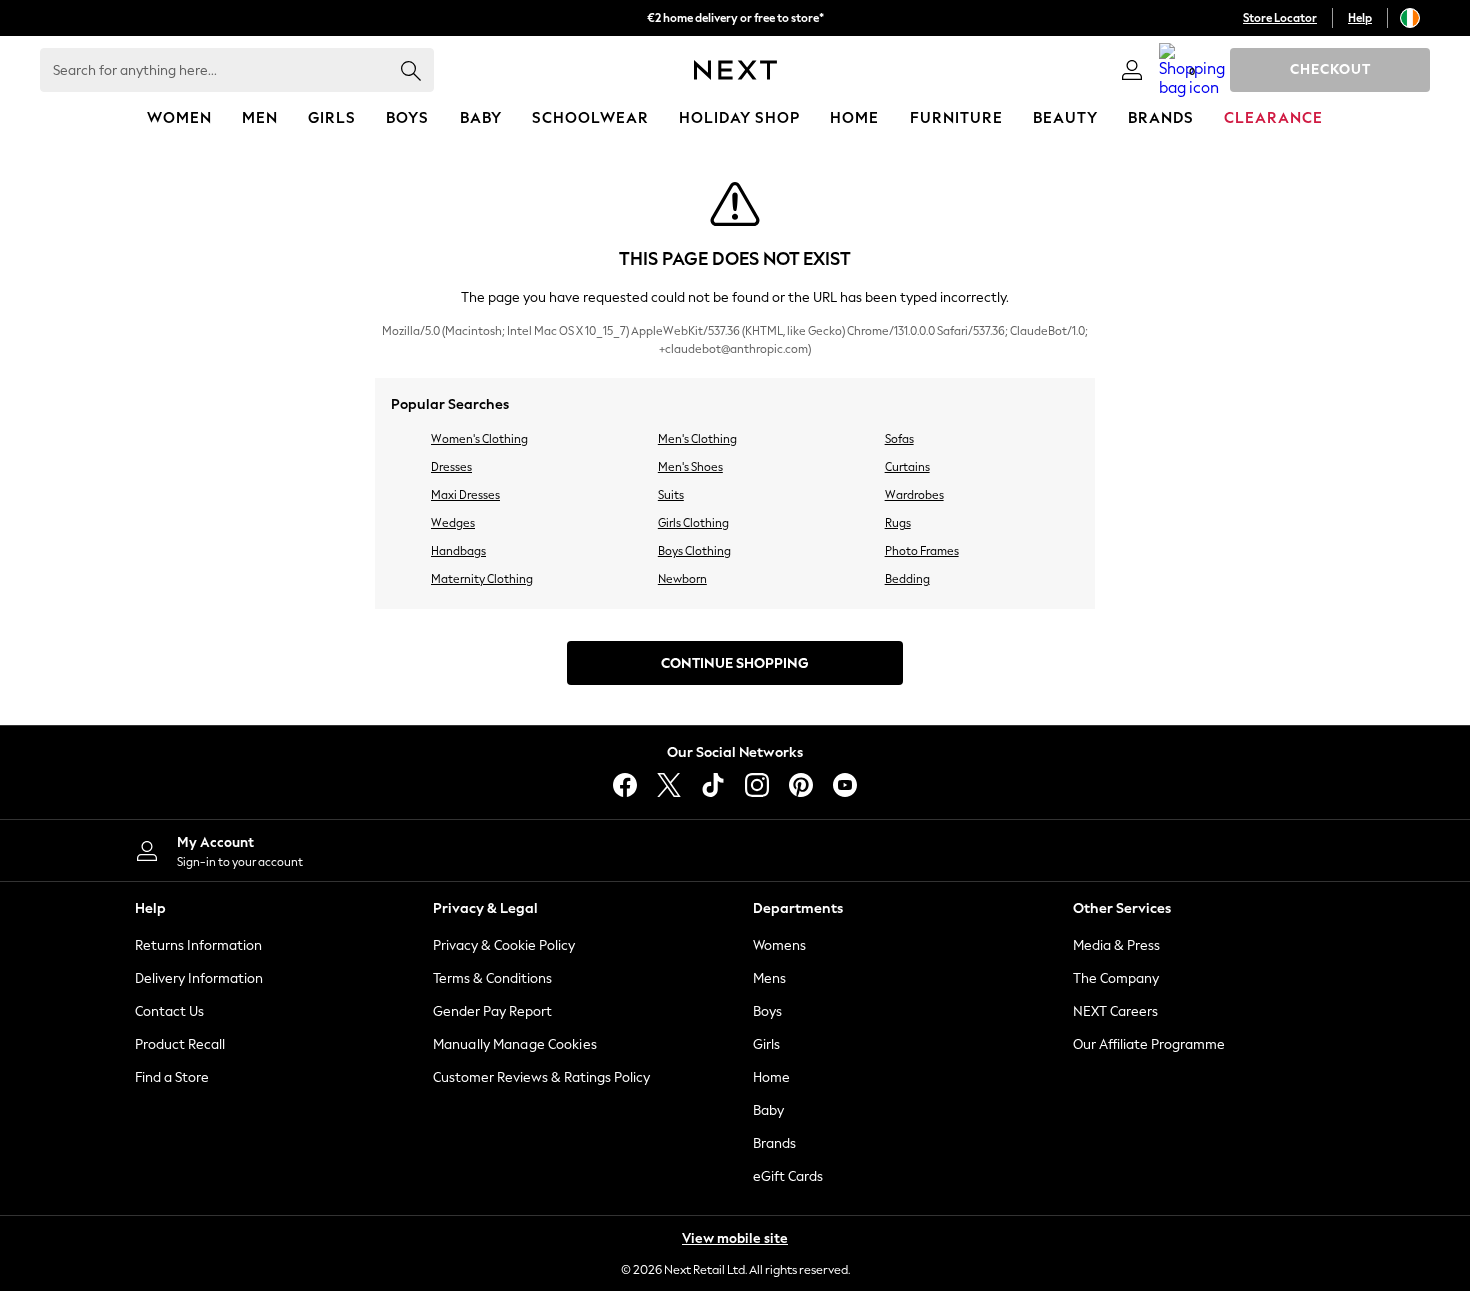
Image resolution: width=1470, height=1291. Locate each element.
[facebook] (625, 785)
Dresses (451, 467)
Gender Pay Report (492, 1011)
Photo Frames (922, 551)
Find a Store (172, 1077)
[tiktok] (713, 785)
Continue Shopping (735, 663)
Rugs (898, 523)
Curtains (907, 467)
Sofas (899, 439)
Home (771, 1077)
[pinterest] (801, 785)
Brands (774, 1143)
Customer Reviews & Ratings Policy (541, 1077)
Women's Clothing (479, 439)
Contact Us (169, 1011)
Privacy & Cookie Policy (504, 945)
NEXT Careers (1115, 1011)
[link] (1132, 70)
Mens (769, 978)
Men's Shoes (690, 467)
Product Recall (180, 1044)
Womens (779, 945)
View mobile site (735, 1238)
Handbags (458, 551)
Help (1360, 18)
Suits (671, 495)
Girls (766, 1044)
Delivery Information (199, 978)
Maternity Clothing (482, 579)
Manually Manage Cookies (515, 1044)
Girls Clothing (693, 523)
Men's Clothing (697, 439)
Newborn (682, 579)
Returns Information (198, 945)
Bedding (907, 579)
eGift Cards (788, 1176)
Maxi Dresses (465, 495)
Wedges (453, 523)
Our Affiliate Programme (1149, 1044)
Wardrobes (914, 495)
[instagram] (757, 785)
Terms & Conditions (492, 978)
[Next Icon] (735, 70)
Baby (768, 1110)
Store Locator (1280, 18)
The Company (1116, 978)
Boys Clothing (694, 551)
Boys (767, 1011)
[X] (669, 785)
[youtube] (845, 785)
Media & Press (1116, 945)
